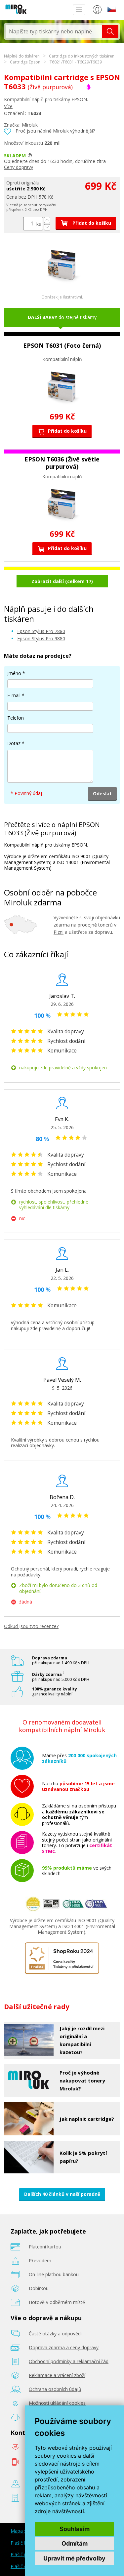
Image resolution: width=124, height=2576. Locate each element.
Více (8, 106)
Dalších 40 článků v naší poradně (62, 2194)
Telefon (16, 718)
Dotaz (14, 743)
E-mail (14, 695)
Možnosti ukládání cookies (57, 2403)
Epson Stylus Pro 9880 (41, 638)
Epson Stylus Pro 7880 (41, 631)
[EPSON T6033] (62, 283)
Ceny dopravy (19, 167)
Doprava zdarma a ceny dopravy (64, 2347)
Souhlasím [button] (75, 2529)
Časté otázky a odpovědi (55, 2334)
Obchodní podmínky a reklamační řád (69, 2361)
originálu (30, 183)
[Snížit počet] (47, 227)
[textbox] (54, 31)
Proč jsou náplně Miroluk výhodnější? (55, 131)
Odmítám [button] (75, 2543)
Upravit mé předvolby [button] (74, 2558)
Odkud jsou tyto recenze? (31, 1626)
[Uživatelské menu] (97, 11)
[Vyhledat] (110, 31)
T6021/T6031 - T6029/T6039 (76, 62)
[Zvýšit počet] (47, 220)
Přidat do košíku (91, 223)
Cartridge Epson (25, 62)
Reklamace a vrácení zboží (57, 2375)
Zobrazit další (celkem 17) (62, 581)
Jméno (14, 673)
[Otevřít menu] (79, 10)
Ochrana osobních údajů (55, 2389)
